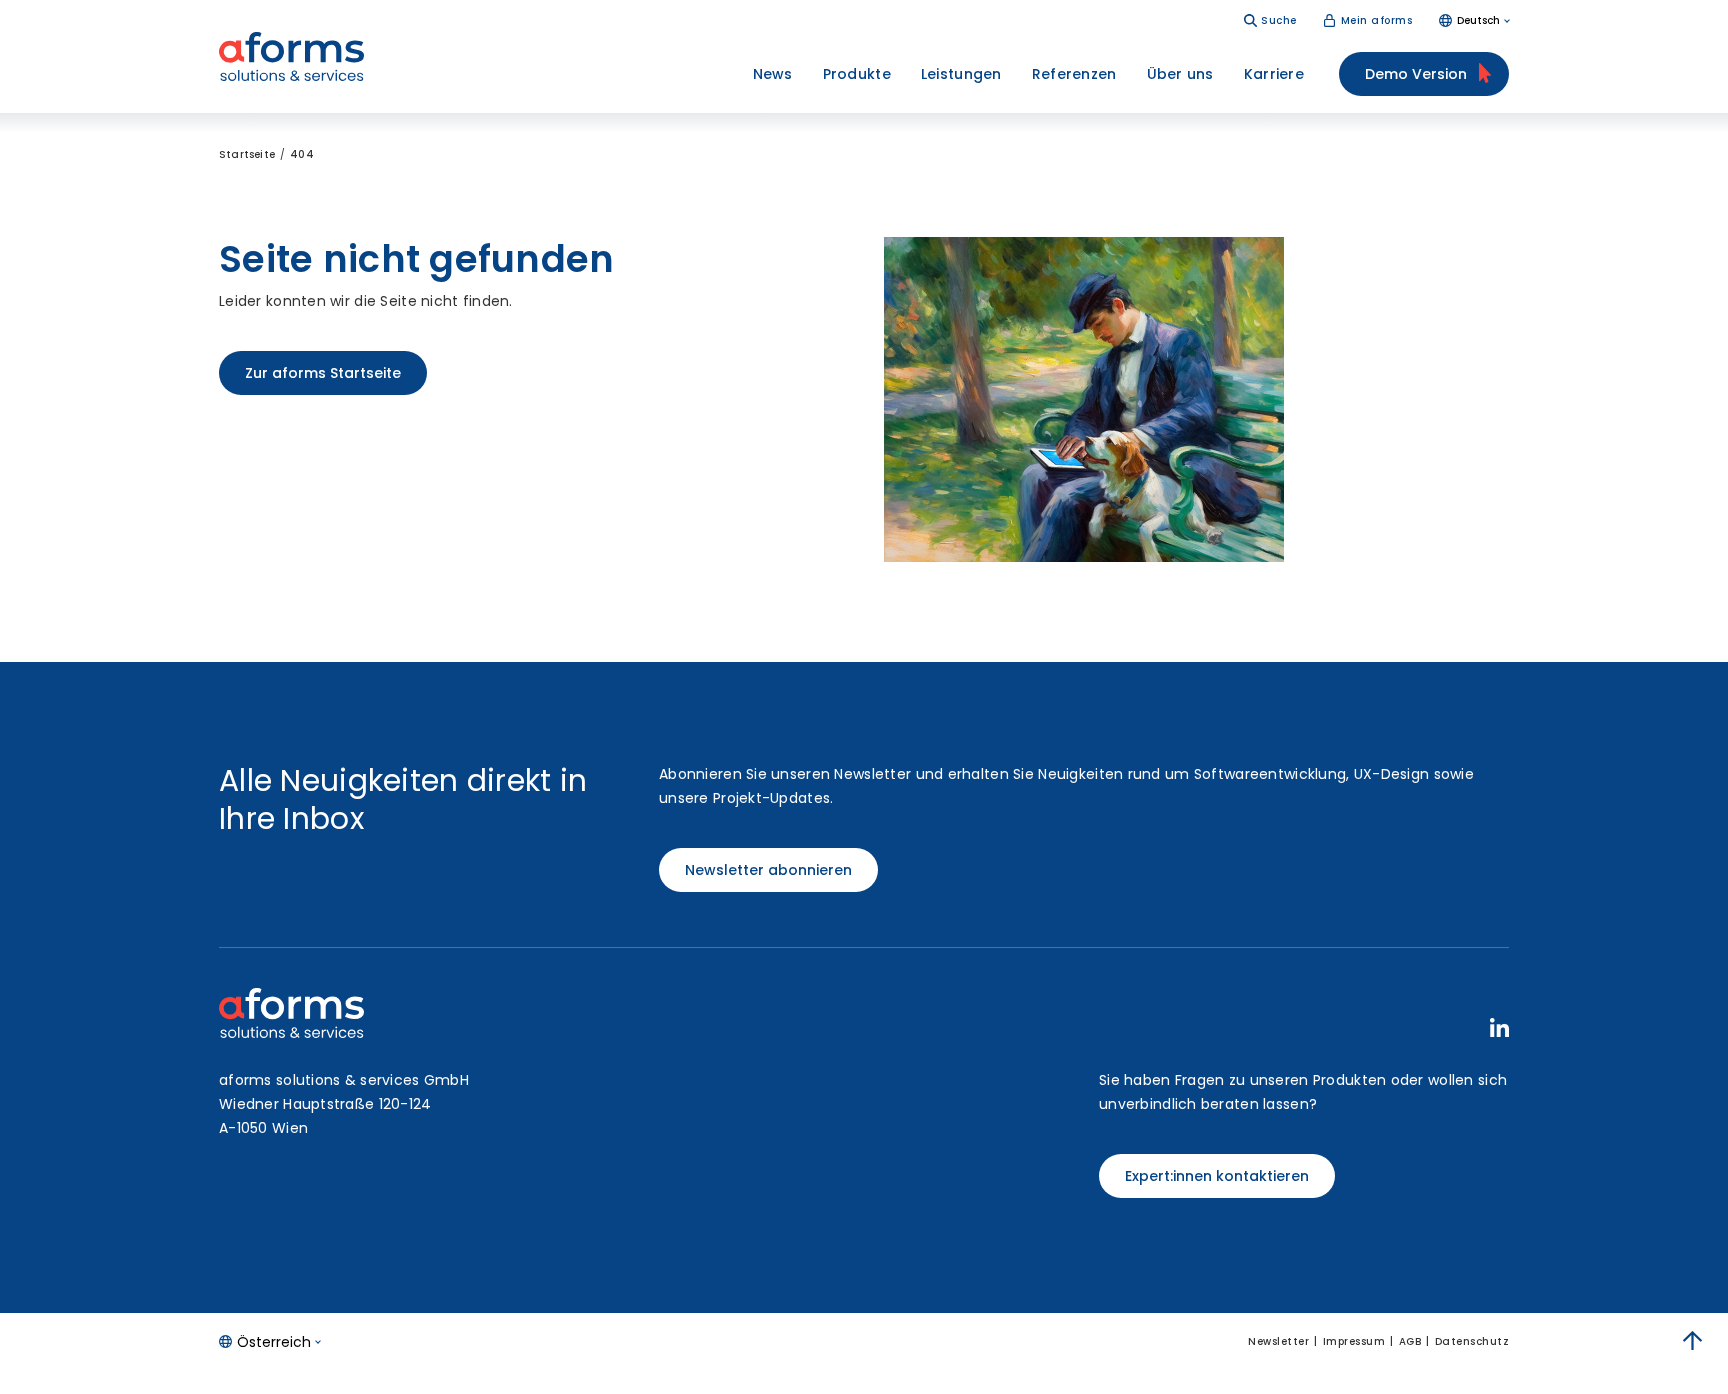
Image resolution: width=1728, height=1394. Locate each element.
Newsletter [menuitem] (1278, 1341)
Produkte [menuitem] (857, 74)
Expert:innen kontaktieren (1217, 1176)
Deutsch (1478, 20)
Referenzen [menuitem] (1074, 74)
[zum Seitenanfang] (1693, 1341)
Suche (1279, 20)
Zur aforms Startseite (323, 373)
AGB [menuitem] (1410, 1341)
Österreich (274, 1342)
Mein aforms (1377, 20)
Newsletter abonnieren (768, 870)
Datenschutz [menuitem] (1472, 1341)
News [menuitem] (773, 74)
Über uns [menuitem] (1180, 74)
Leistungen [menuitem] (961, 74)
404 (302, 154)
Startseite (247, 154)
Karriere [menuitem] (1274, 74)
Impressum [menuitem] (1354, 1341)
